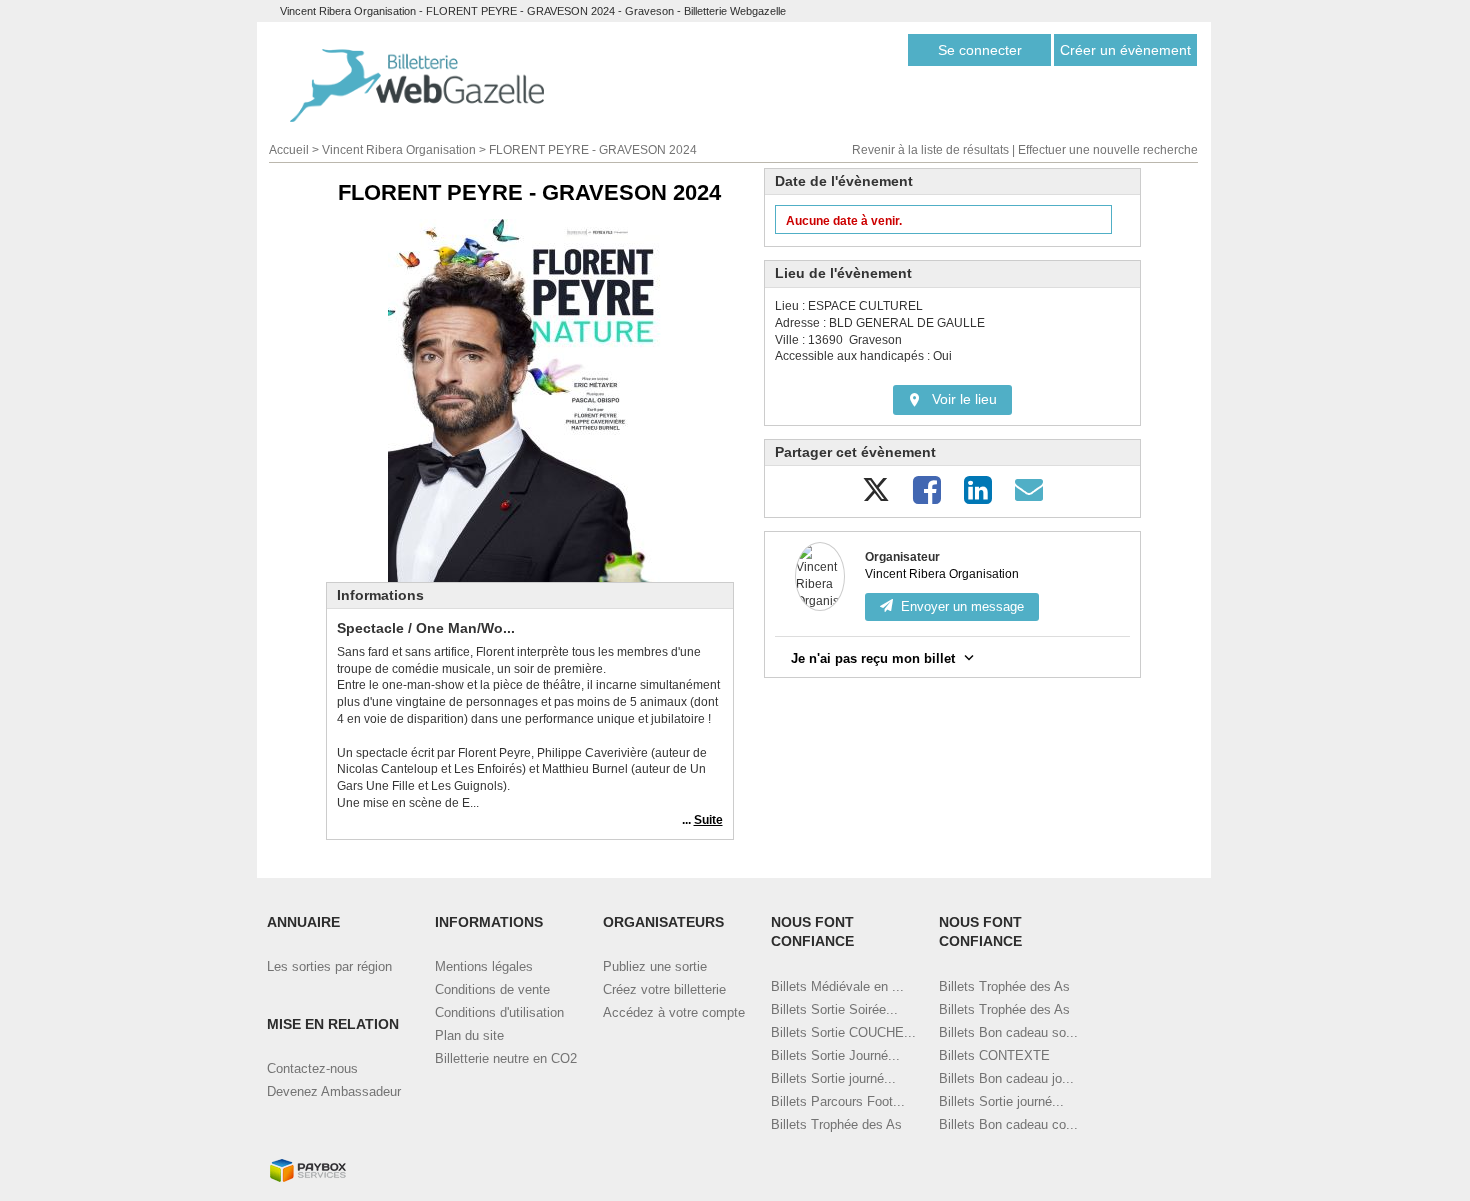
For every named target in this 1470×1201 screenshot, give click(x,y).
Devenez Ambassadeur (334, 1091)
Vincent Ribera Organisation (399, 150)
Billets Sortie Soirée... (834, 1009)
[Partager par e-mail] (1029, 498)
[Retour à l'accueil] (417, 85)
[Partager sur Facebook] (927, 498)
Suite (708, 820)
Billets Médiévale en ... (837, 986)
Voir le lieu (964, 399)
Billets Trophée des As (836, 1124)
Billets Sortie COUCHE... (843, 1032)
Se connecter (980, 50)
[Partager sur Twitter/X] (876, 498)
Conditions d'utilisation (499, 1012)
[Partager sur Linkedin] (978, 498)
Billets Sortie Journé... (835, 1055)
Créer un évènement (1125, 50)
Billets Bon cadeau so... (1008, 1032)
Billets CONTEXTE (994, 1055)
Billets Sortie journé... (833, 1078)
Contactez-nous (312, 1068)
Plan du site (469, 1035)
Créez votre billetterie (664, 989)
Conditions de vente (492, 989)
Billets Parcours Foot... (838, 1101)
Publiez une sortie (655, 966)
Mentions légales (484, 966)
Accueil (289, 150)
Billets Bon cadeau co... (1008, 1124)
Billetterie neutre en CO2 (506, 1058)
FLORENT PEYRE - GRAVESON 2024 (593, 150)
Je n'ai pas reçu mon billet (873, 658)
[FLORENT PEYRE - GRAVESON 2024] (529, 400)
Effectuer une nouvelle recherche (1108, 150)
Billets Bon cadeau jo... (1006, 1078)
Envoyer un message (962, 606)
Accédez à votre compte (674, 1012)
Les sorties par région (329, 966)
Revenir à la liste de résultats (930, 150)
